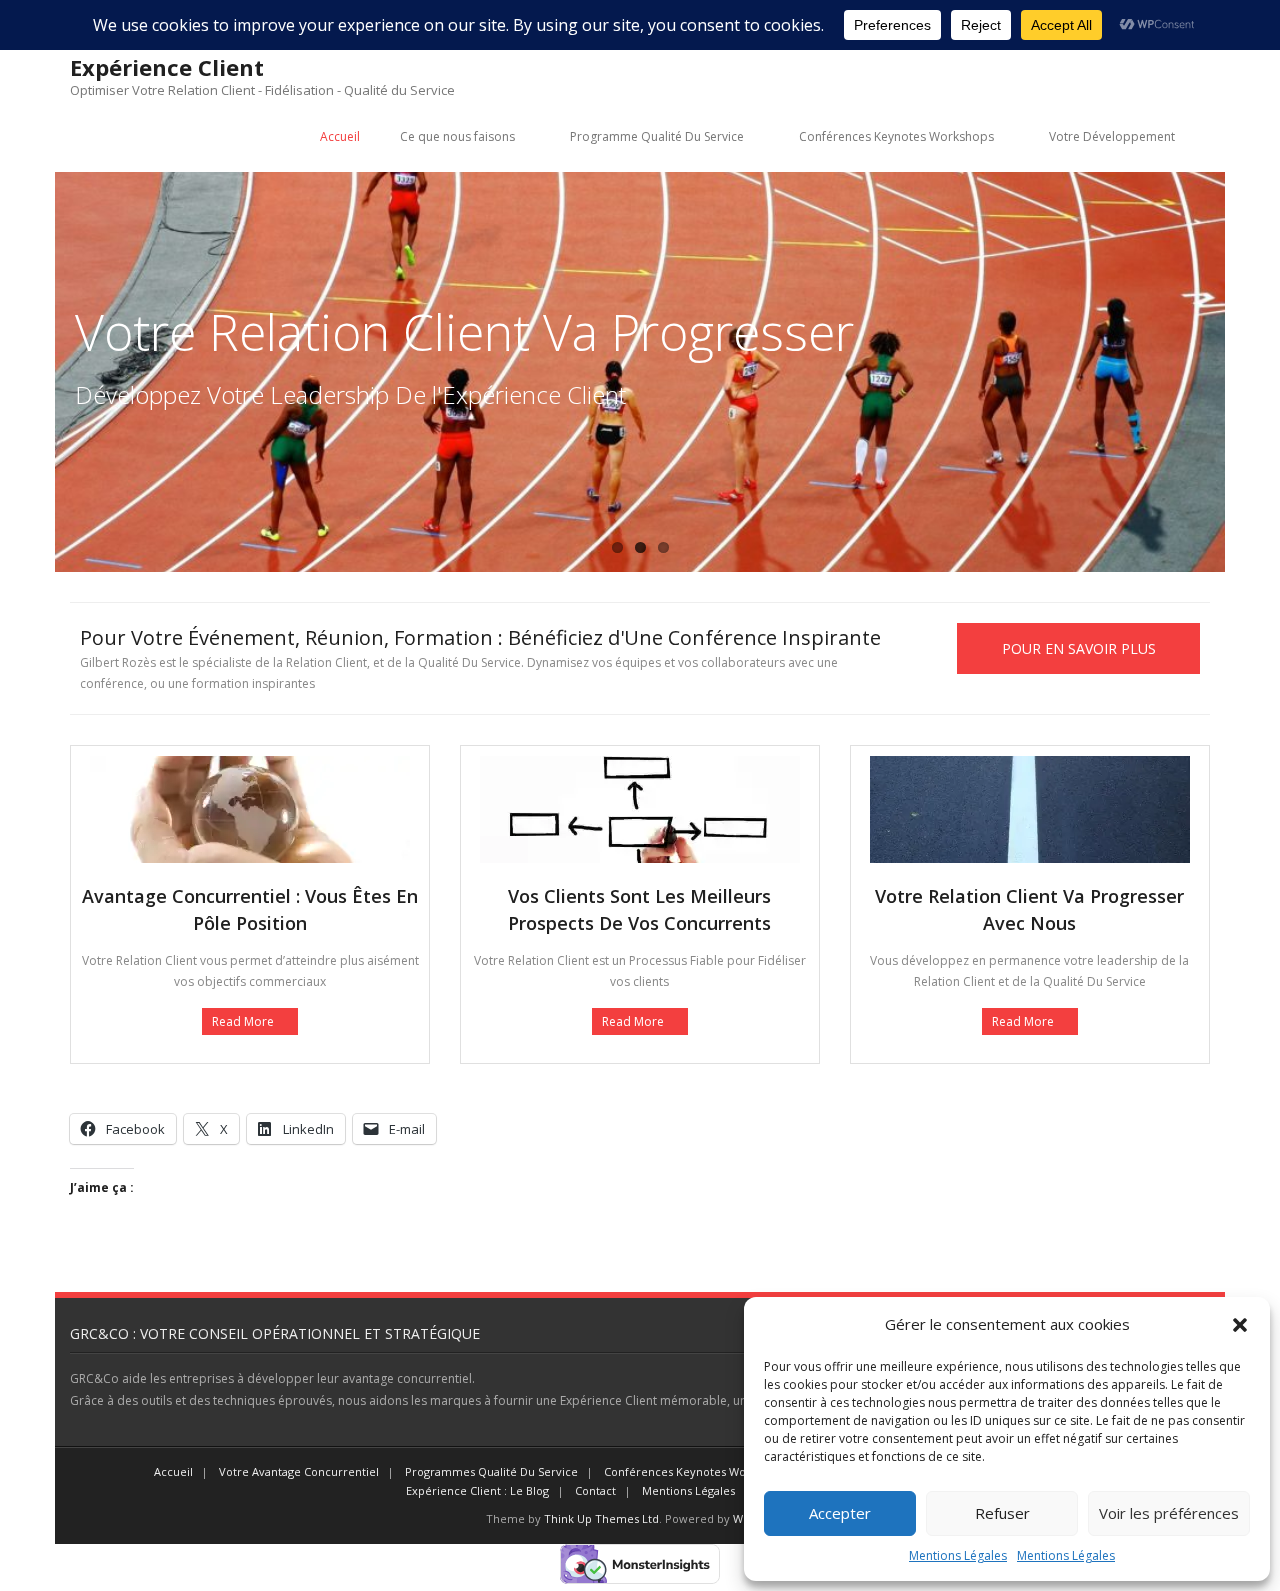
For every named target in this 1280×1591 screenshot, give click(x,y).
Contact (595, 1490)
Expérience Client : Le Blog (477, 1490)
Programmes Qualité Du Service (491, 1471)
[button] (1240, 1325)
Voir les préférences (1169, 1513)
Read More (243, 1021)
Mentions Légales (958, 1555)
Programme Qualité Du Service (657, 136)
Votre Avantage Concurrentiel (299, 1471)
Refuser (1002, 1513)
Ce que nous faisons (457, 136)
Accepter (840, 1513)
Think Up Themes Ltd (601, 1518)
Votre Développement (1112, 136)
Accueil (340, 136)
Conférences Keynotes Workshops (896, 136)
